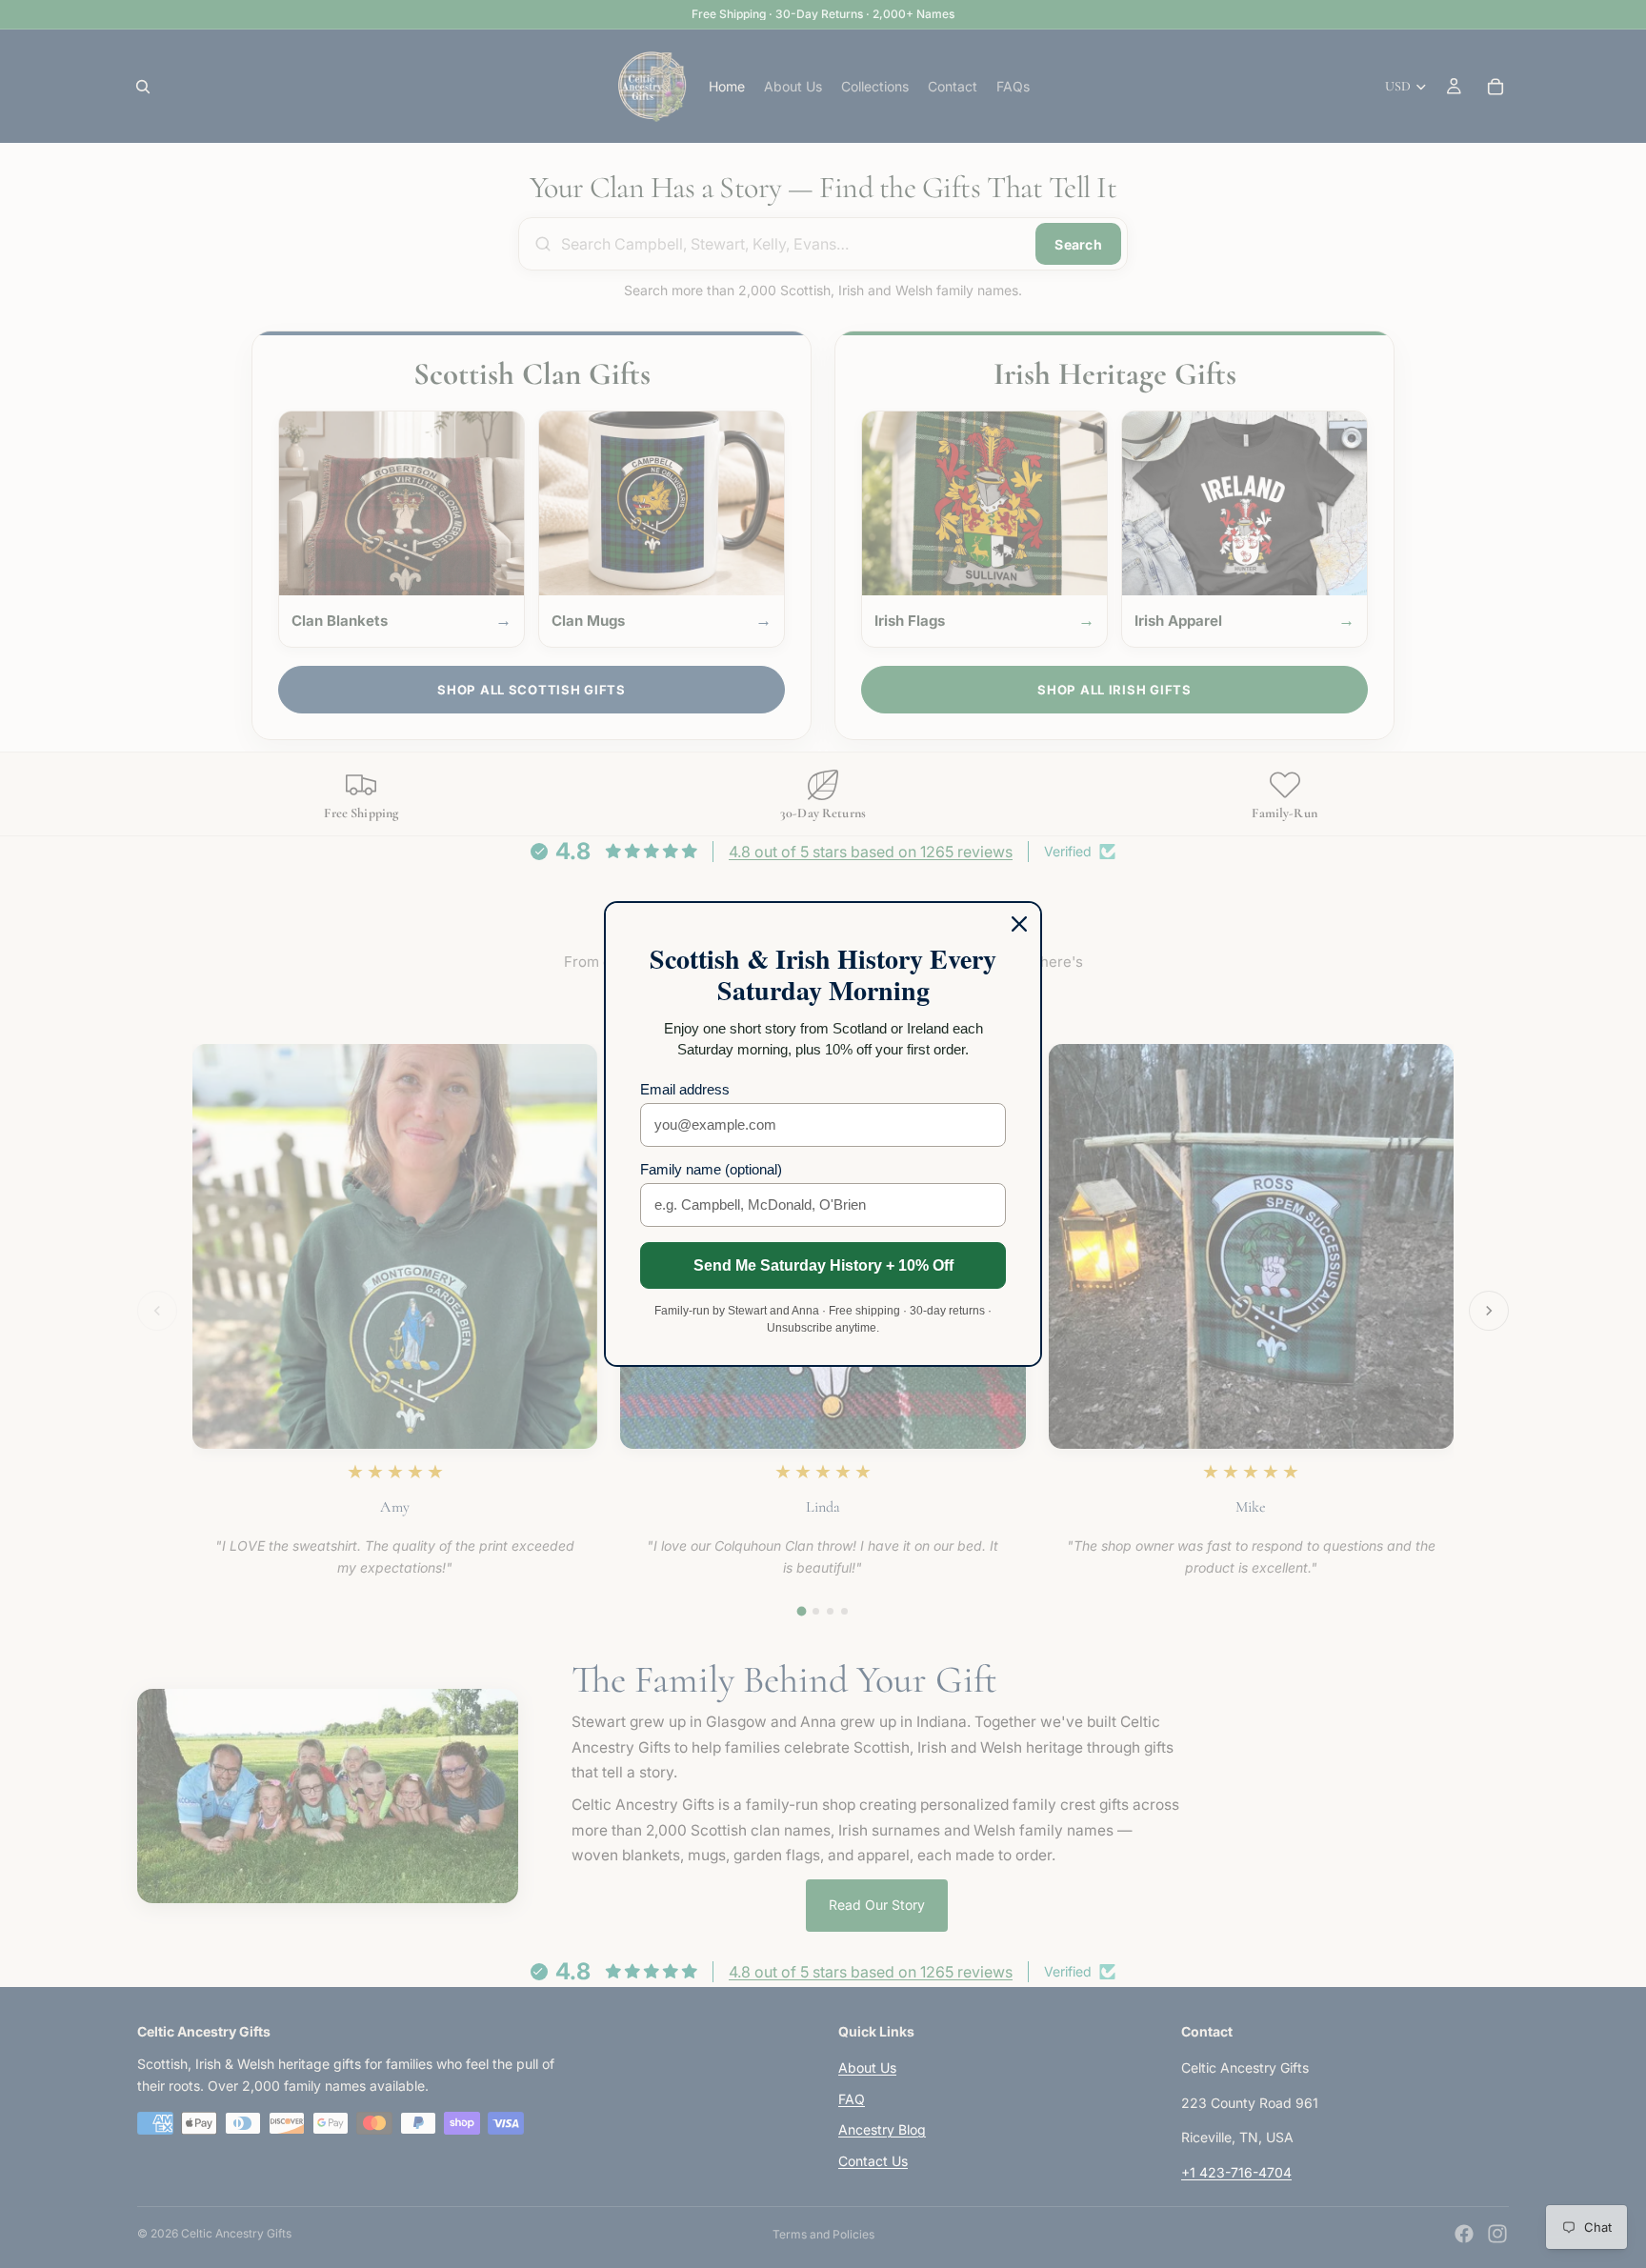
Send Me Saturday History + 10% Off (823, 1265)
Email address (685, 1089)
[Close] (1019, 924)
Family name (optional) (711, 1169)
